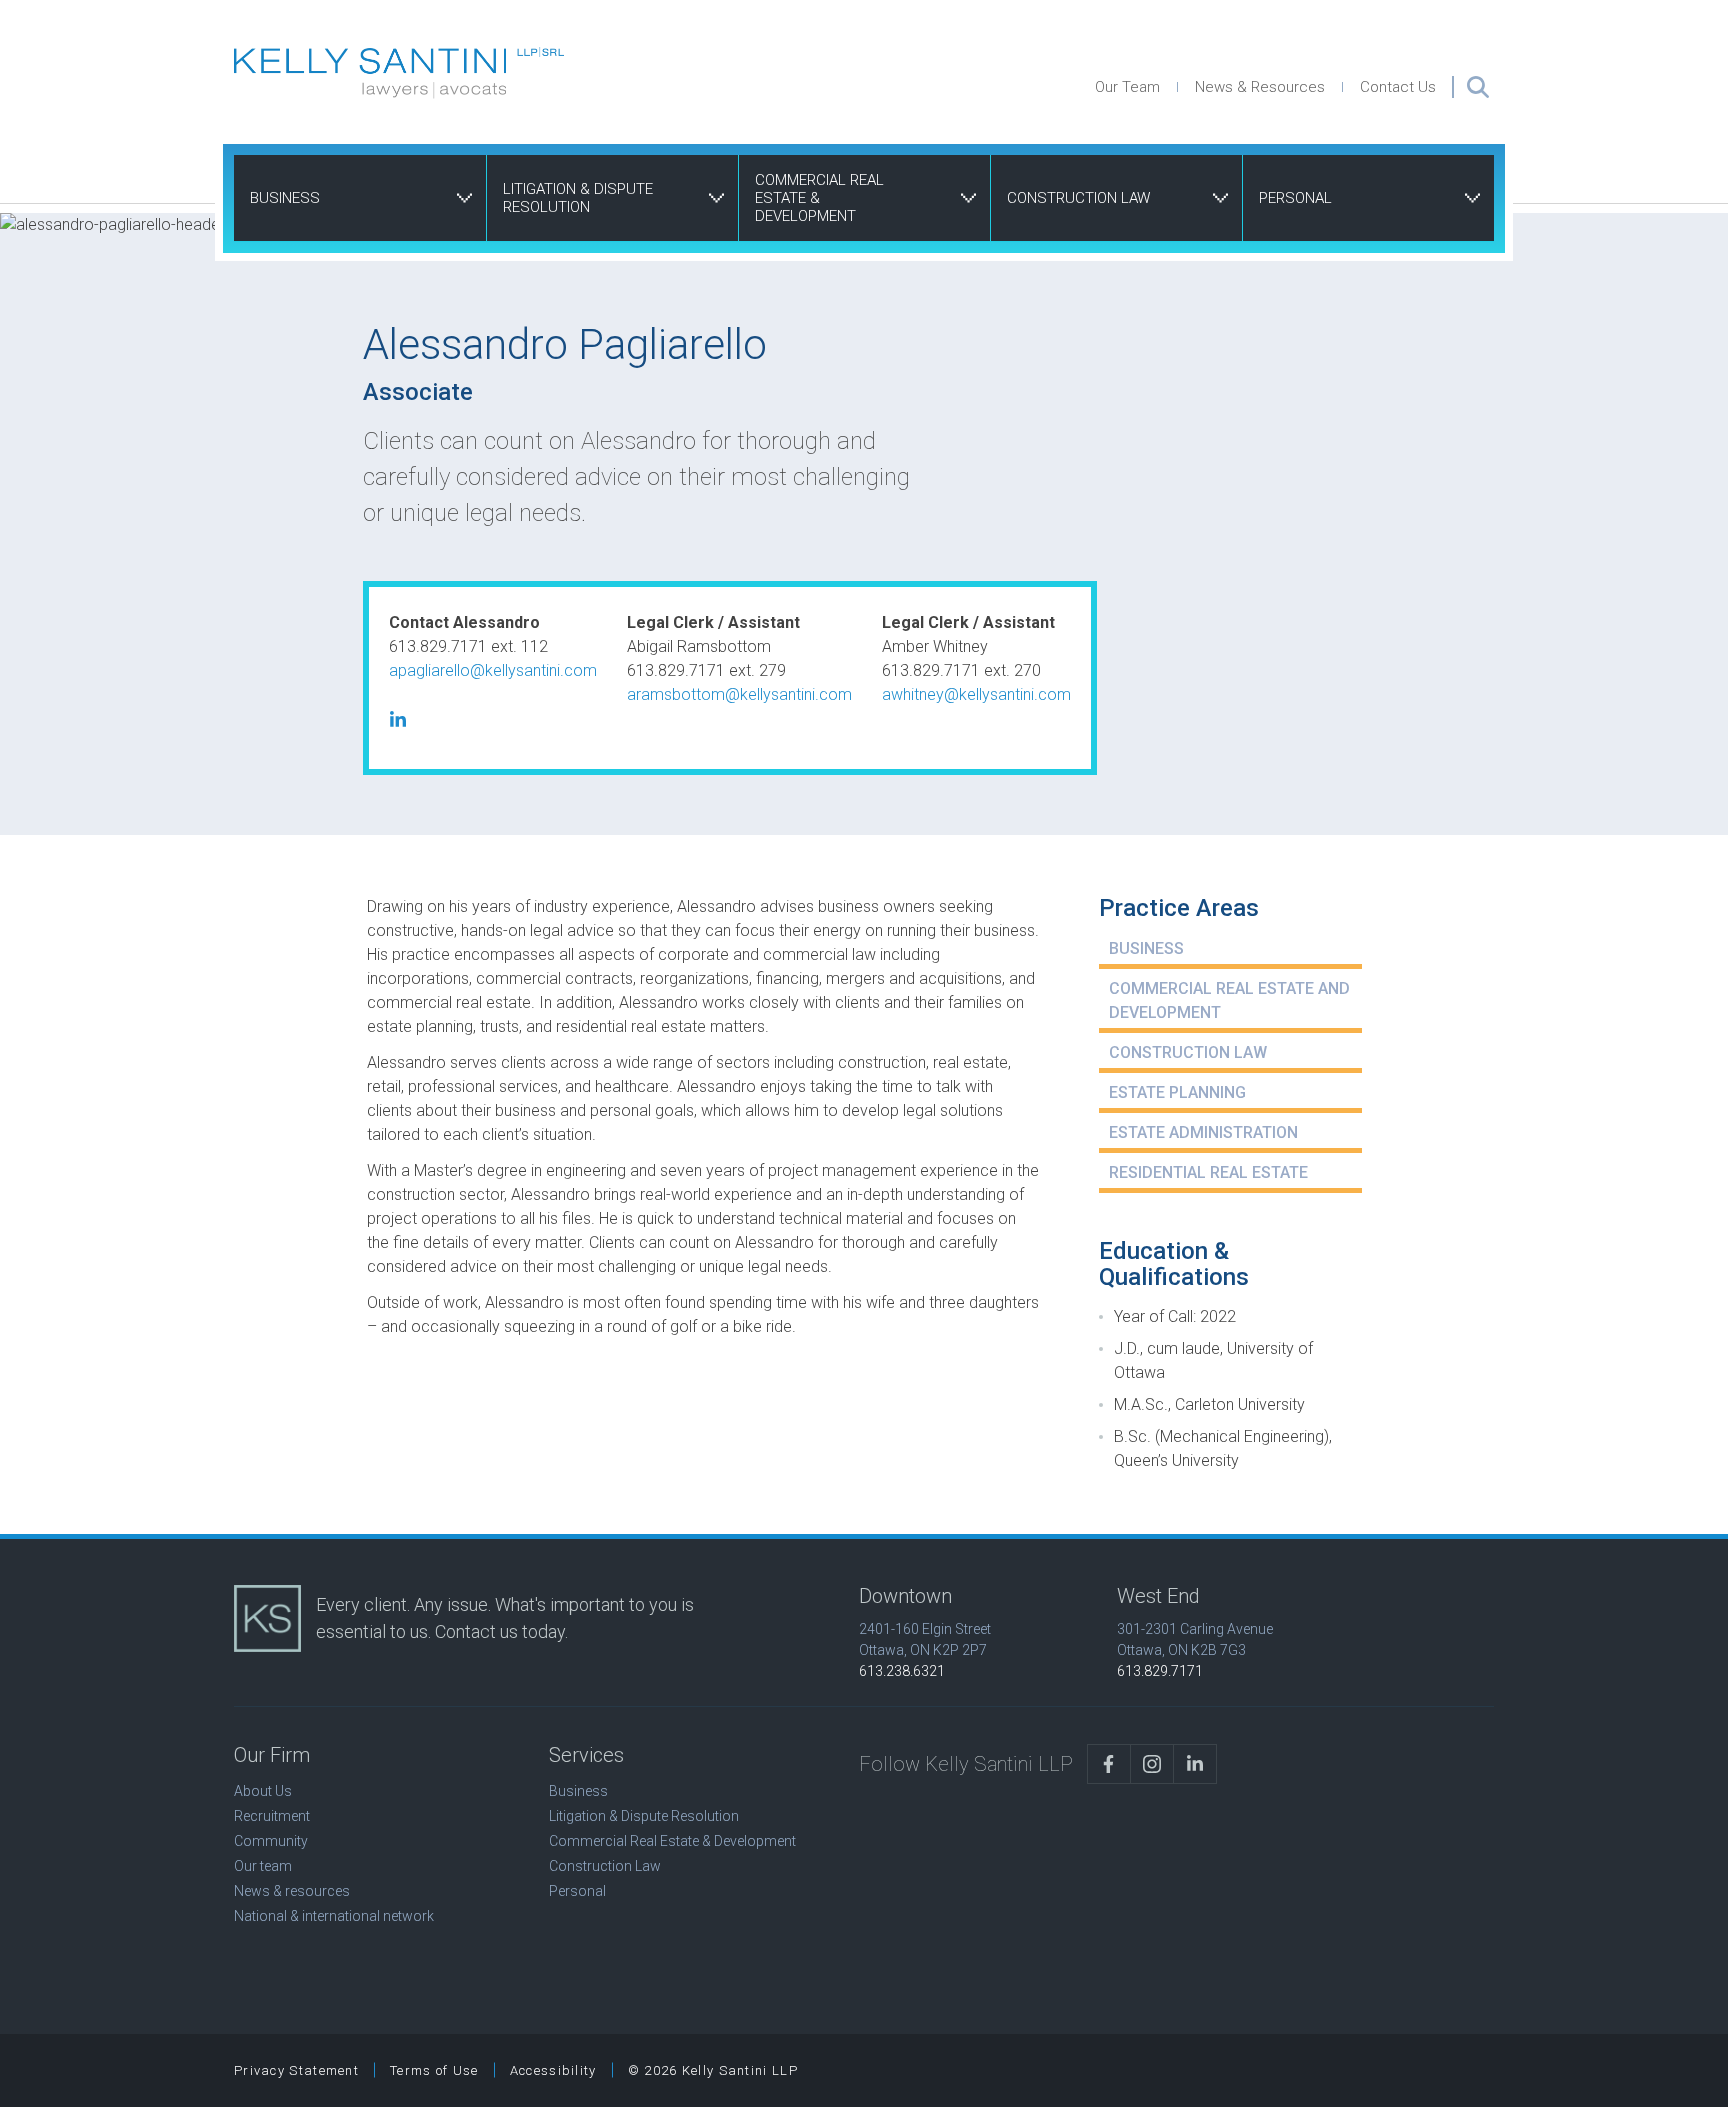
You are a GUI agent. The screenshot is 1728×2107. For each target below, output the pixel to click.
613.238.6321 (902, 1671)
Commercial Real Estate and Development (1229, 1000)
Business (285, 198)
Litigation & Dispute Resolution (578, 198)
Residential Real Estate (1208, 1172)
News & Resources (1260, 87)
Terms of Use (434, 2070)
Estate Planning (1177, 1092)
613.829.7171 (1160, 1671)
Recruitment (272, 1816)
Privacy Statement (296, 2070)
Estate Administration (1203, 1132)
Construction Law (1078, 198)
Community (271, 1841)
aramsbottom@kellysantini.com (739, 694)
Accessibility (553, 2070)
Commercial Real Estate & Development (819, 198)
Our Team (1127, 87)
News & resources (292, 1891)
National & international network (334, 1916)
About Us (263, 1791)
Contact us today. (501, 1631)
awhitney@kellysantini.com (976, 694)
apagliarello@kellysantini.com (493, 670)
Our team (263, 1866)
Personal (1295, 198)
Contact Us (1398, 87)
